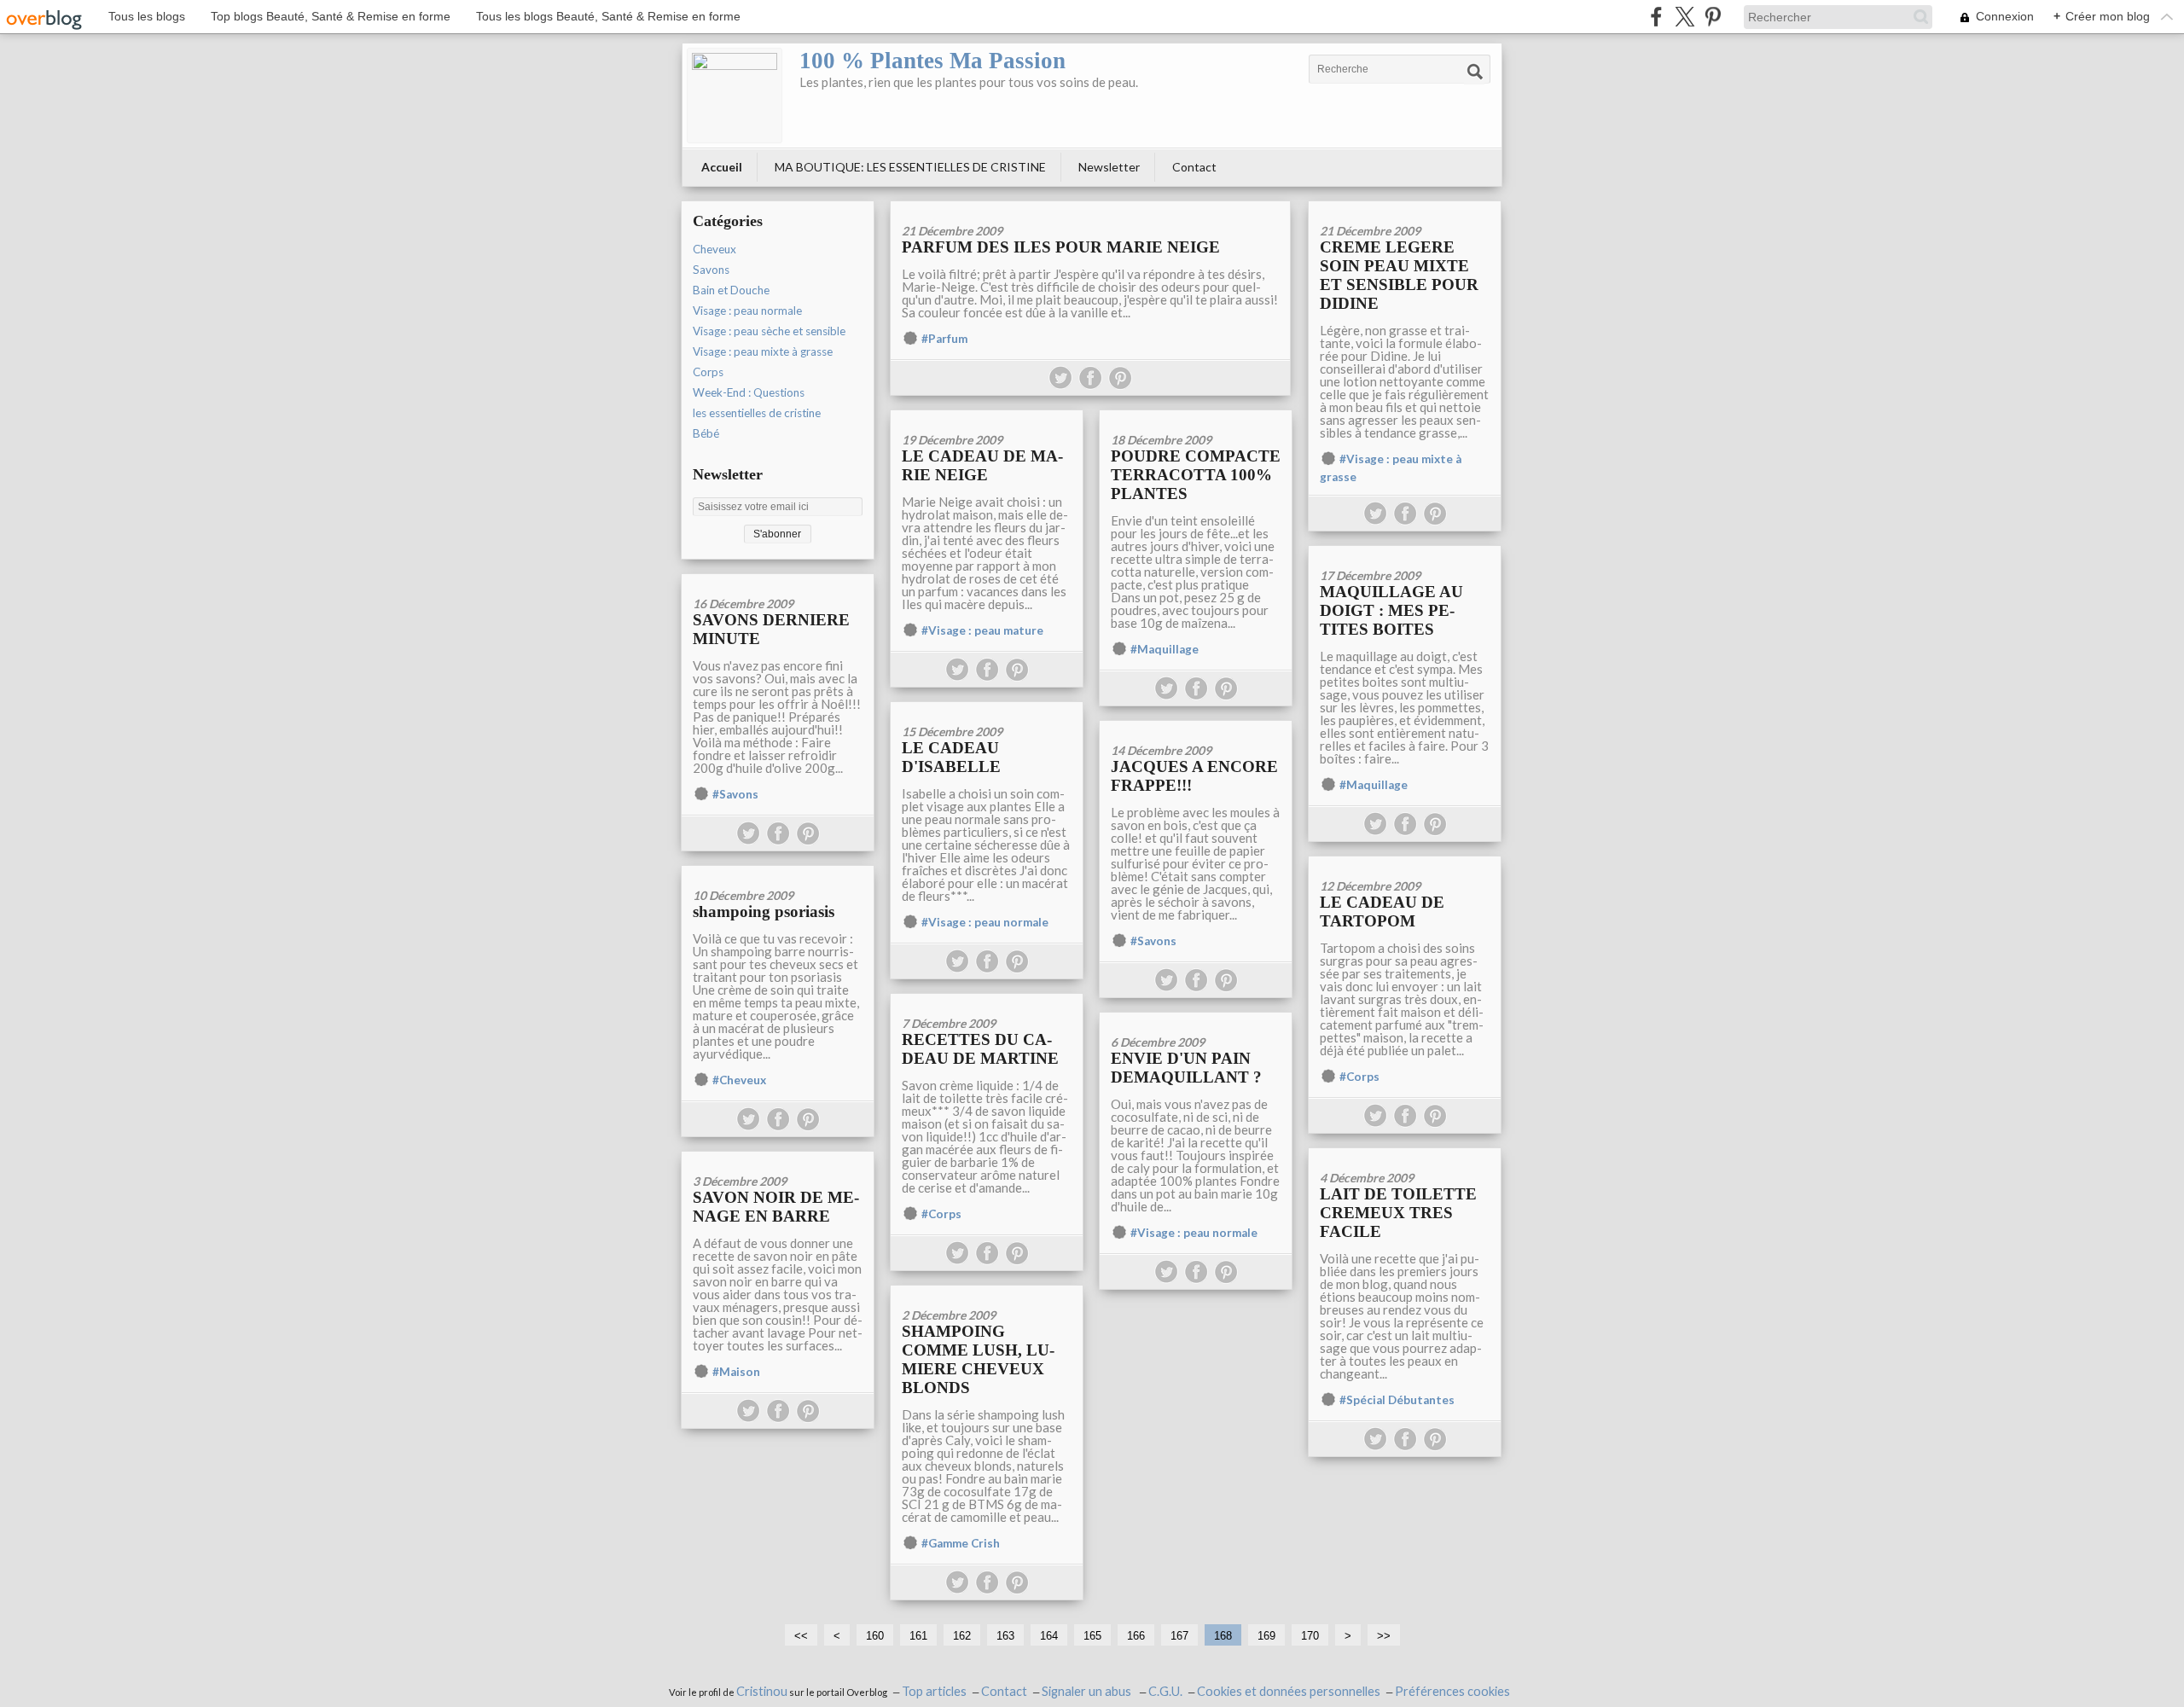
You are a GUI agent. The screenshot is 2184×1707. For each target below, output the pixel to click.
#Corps (1359, 1077)
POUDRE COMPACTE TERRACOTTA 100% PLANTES (1196, 475)
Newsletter (1109, 167)
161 (918, 1636)
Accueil (722, 167)
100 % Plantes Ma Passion (932, 61)
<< (801, 1636)
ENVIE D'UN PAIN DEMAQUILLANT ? (1186, 1068)
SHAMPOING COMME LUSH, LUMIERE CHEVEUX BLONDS (978, 1359)
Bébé (706, 433)
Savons (711, 270)
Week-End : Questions (749, 392)
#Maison (736, 1372)
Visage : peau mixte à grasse (763, 351)
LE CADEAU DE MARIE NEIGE (982, 465)
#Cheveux (739, 1080)
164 (1049, 1636)
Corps (708, 372)
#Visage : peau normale (985, 922)
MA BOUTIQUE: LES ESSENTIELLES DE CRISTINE (910, 167)
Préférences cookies (1452, 1691)
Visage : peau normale (747, 311)
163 (1005, 1636)
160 (875, 1636)
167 (1179, 1636)
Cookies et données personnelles (1289, 1691)
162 (962, 1636)
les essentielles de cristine (757, 413)
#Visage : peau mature (982, 630)
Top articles (934, 1691)
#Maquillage (1165, 649)
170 (1310, 1636)
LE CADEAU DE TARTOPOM (1382, 912)
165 (1092, 1636)
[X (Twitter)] (1684, 17)
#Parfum (944, 339)
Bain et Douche (731, 290)
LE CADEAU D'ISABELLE (951, 757)
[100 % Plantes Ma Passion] (735, 96)
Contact (1194, 167)
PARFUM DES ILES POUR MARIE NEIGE (1061, 247)
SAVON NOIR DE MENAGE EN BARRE (776, 1207)
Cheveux (714, 249)
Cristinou (762, 1691)
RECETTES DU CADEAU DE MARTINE (980, 1049)
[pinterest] (1713, 17)
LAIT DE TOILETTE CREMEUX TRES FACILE (1398, 1213)
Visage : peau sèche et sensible (769, 331)
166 (1136, 1636)
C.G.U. (1165, 1691)
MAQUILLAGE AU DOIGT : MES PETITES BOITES (1391, 610)
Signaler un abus (1088, 1691)
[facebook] (1656, 17)
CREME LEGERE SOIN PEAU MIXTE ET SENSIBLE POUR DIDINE (1399, 275)
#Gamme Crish (961, 1543)
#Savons (735, 794)
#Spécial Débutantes (1397, 1400)
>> (1384, 1636)
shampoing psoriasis (764, 912)
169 (1266, 1636)
